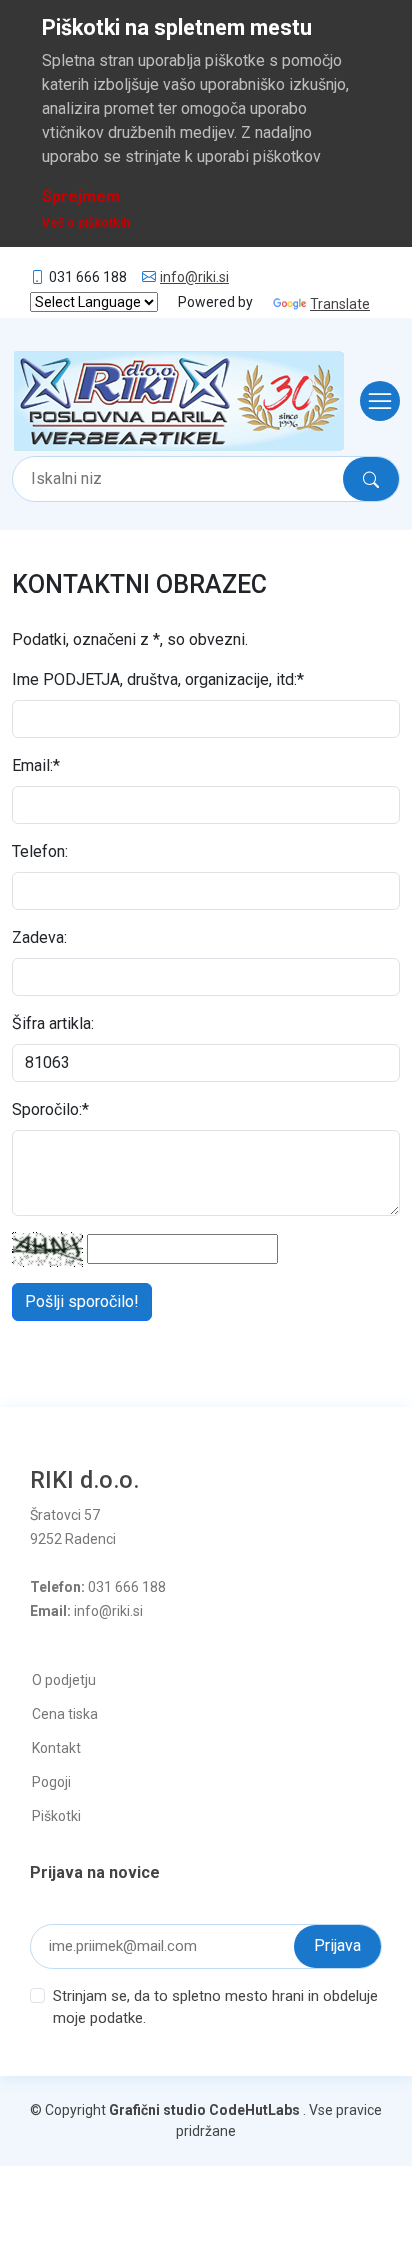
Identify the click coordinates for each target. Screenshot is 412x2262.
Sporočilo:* (50, 1109)
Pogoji (51, 1782)
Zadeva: (39, 937)
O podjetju (64, 1680)
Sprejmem (81, 196)
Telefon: (40, 851)
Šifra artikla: (53, 1023)
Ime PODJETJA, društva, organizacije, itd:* (158, 679)
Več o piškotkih (86, 223)
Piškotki (56, 1816)
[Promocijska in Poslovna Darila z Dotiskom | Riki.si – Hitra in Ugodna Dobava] (179, 401)
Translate (340, 304)
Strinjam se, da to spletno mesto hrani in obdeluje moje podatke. (215, 2007)
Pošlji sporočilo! (82, 1301)
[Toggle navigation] (374, 401)
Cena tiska (65, 1714)
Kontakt (56, 1748)
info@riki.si (194, 277)
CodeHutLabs (254, 2110)
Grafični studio (157, 2110)
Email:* (36, 765)
